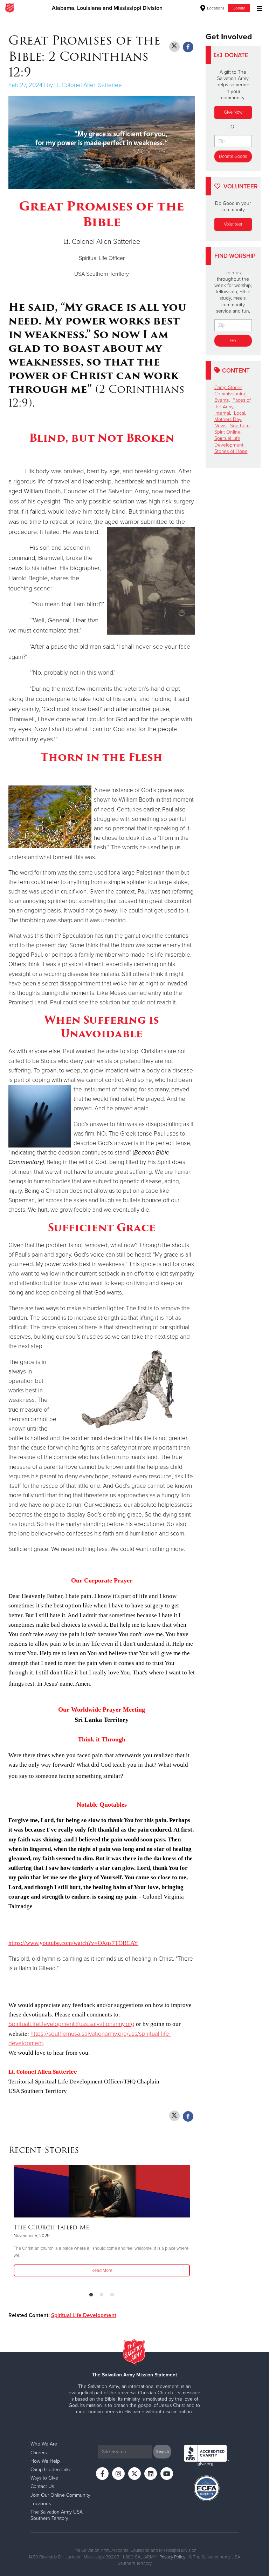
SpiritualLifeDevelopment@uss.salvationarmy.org (71, 2024)
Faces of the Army (233, 403)
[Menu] (258, 8)
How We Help (45, 2461)
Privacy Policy (172, 2557)
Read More (102, 2270)
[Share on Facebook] (188, 47)
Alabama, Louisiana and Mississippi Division (107, 8)
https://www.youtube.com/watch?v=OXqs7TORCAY (73, 1943)
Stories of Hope (231, 451)
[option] (102, 2221)
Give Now (233, 112)
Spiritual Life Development (84, 2315)
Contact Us (42, 2486)
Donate (239, 8)
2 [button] (102, 2295)
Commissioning (230, 394)
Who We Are (44, 2444)
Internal (222, 413)
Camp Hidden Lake (51, 2470)
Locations (215, 8)
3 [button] (112, 2295)
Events (222, 400)
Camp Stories (228, 387)
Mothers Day (228, 419)
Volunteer (233, 224)
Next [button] (26, 2226)
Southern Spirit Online (232, 429)
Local (240, 413)
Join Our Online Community (60, 2495)
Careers (39, 2453)
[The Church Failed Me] (102, 2191)
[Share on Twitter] (174, 47)
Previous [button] (11, 2226)
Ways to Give (44, 2478)
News (220, 426)
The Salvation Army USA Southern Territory (57, 2515)
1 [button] (91, 2295)
